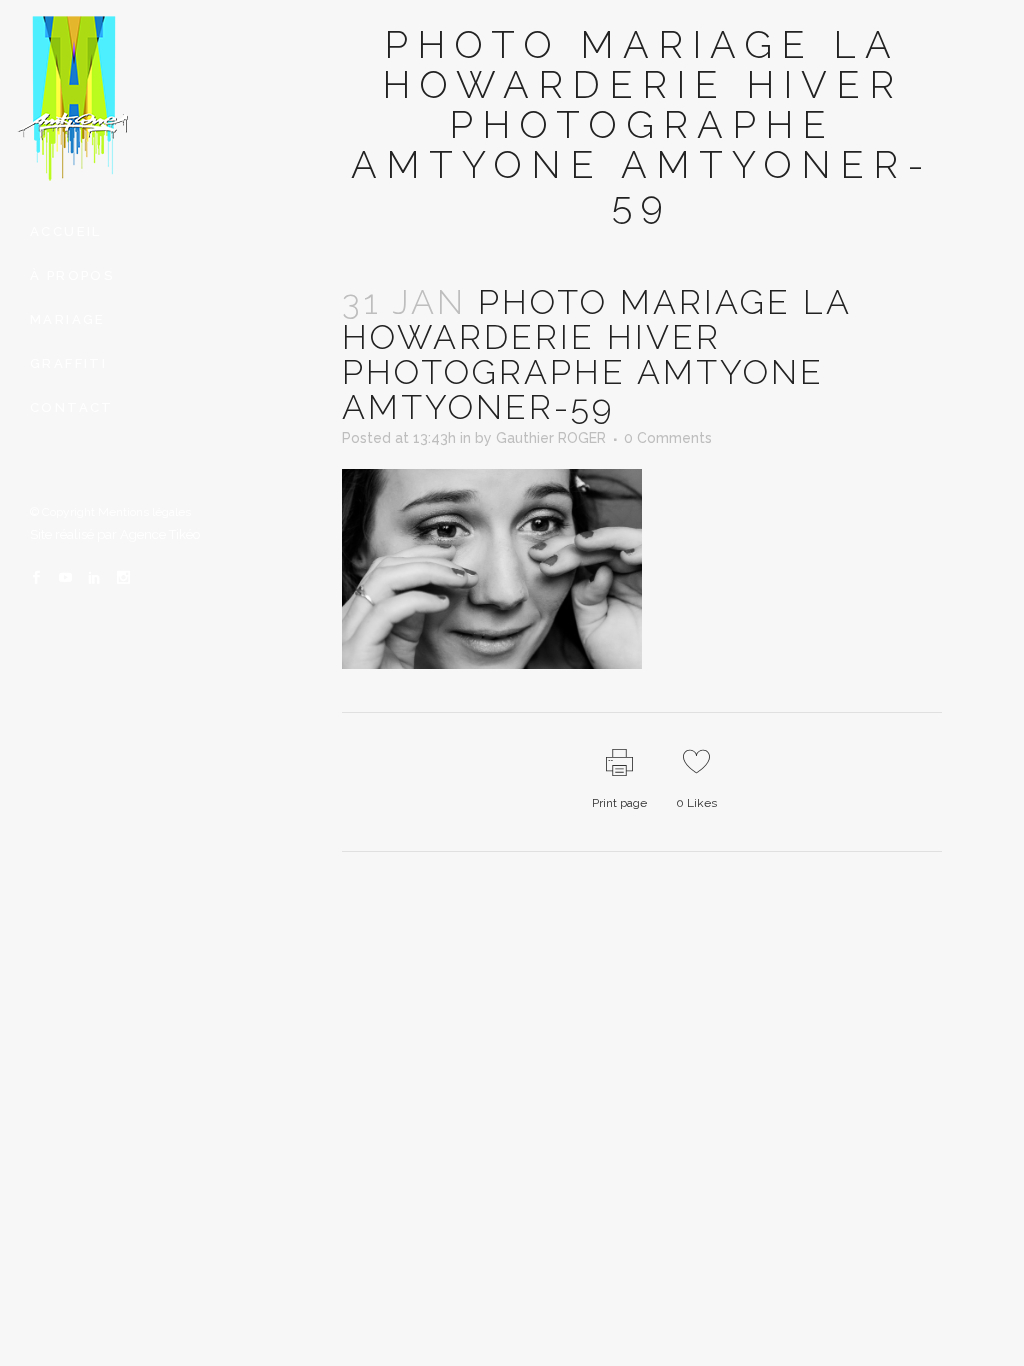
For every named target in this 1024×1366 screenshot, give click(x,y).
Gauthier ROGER (551, 438)
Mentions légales (144, 512)
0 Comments (668, 438)
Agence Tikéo (160, 534)
